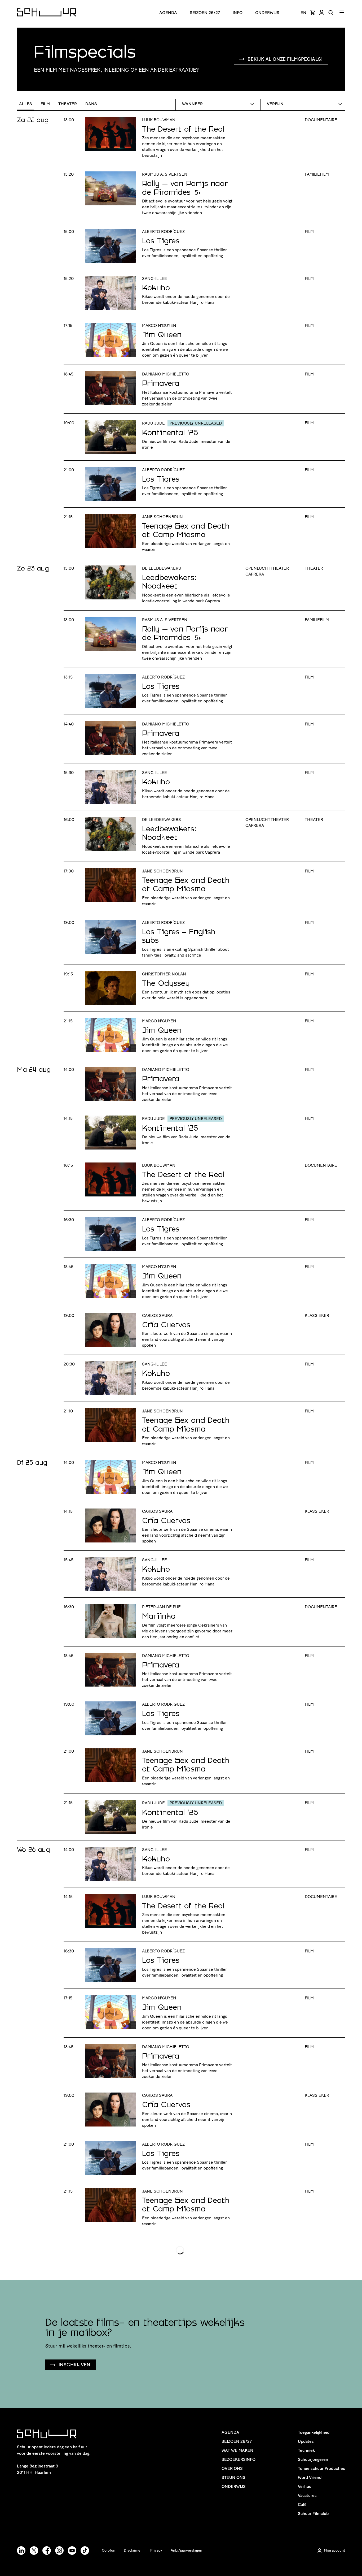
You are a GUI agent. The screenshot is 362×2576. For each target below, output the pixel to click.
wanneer (192, 104)
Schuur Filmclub (313, 2514)
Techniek (306, 2450)
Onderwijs (267, 13)
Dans (91, 104)
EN (303, 13)
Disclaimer (133, 2550)
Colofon (109, 2550)
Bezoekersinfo (239, 2459)
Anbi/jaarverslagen (186, 2550)
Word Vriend (310, 2477)
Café (302, 2504)
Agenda (168, 13)
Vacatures (307, 2495)
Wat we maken (237, 2450)
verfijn (275, 104)
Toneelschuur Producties (321, 2468)
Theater (68, 104)
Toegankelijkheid (314, 2432)
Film (45, 104)
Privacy (156, 2550)
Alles (26, 104)
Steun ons (233, 2477)
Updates (306, 2441)
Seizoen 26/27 (205, 13)
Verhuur (305, 2486)
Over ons (232, 2468)
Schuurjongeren (313, 2459)
